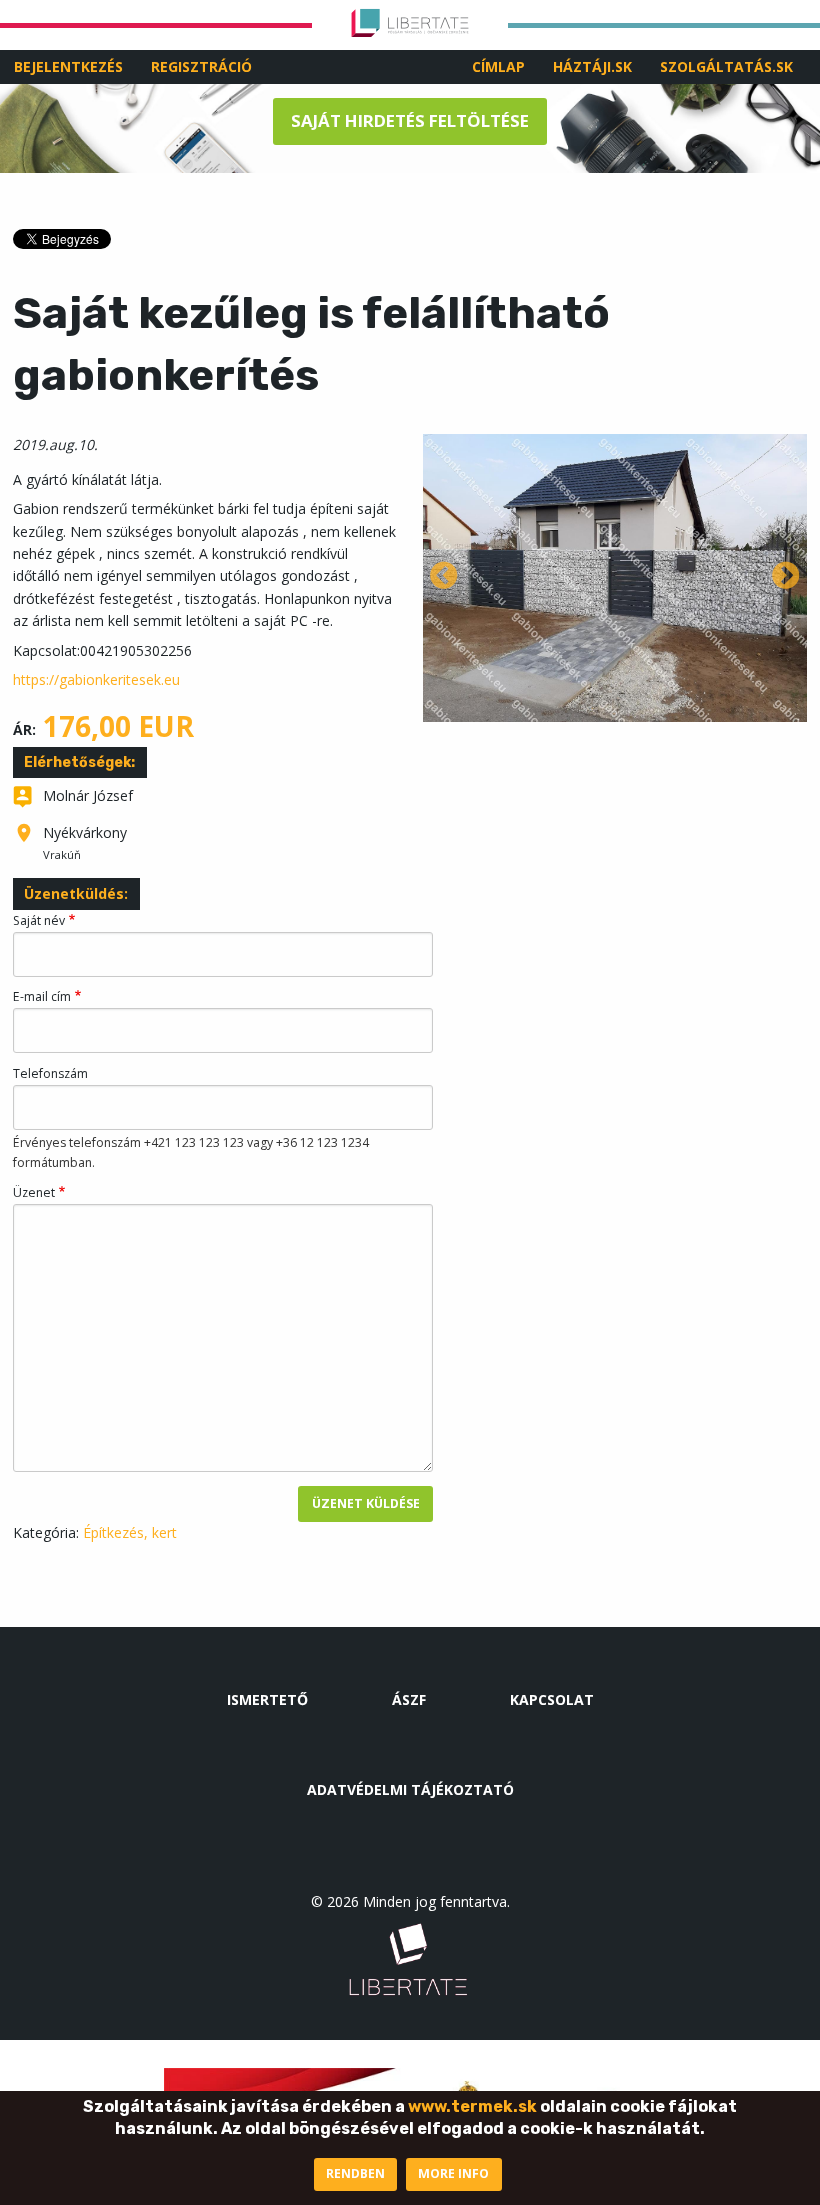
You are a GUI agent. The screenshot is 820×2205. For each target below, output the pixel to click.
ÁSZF (409, 1699)
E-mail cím (42, 996)
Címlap (498, 66)
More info (453, 2173)
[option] (615, 578)
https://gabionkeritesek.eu (96, 679)
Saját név (39, 920)
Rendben (355, 2173)
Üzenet (34, 1192)
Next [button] (786, 577)
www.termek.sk (472, 2106)
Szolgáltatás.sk (726, 66)
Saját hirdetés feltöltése (410, 120)
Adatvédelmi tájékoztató (410, 1789)
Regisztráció (201, 66)
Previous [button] (444, 577)
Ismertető (267, 1699)
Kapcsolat (552, 1699)
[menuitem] (498, 67)
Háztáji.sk (592, 66)
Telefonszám (50, 1073)
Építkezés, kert (130, 1532)
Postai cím (24, 843)
